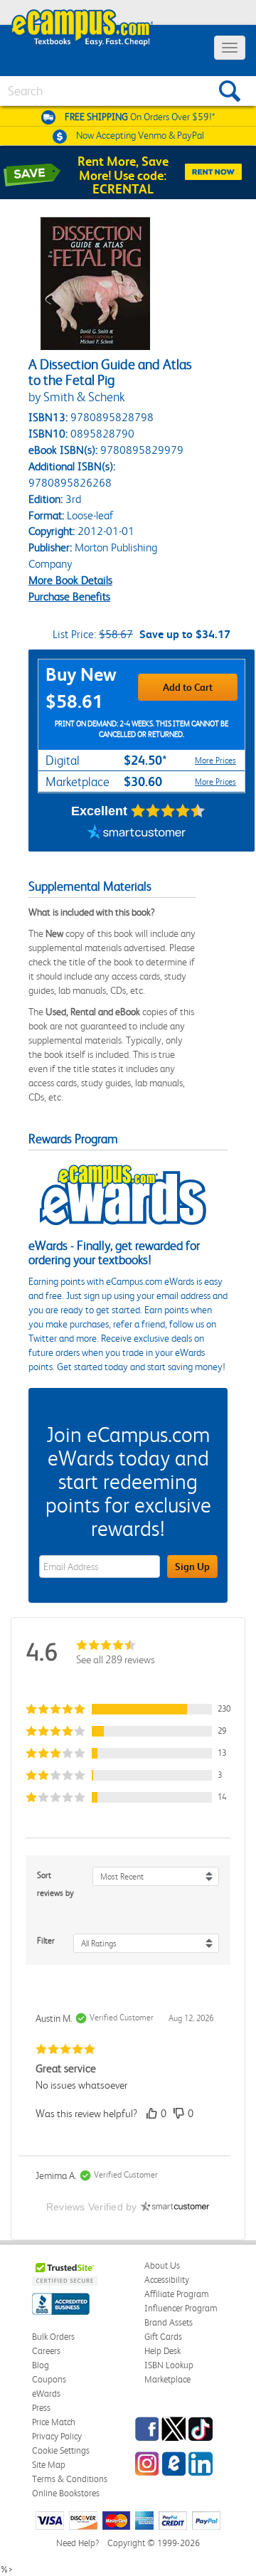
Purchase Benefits (69, 597)
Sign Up (192, 1567)
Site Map (49, 2465)
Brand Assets (169, 2322)
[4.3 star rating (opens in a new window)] (168, 811)
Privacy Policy (57, 2436)
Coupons (49, 2379)
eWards (46, 2394)
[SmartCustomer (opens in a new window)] (137, 834)
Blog (41, 2365)
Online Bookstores (66, 2493)
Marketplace (167, 2379)
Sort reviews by (55, 1884)
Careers (46, 2351)
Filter (46, 1941)
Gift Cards (163, 2337)
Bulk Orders (53, 2337)
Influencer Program (181, 2308)
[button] (128, 1709)
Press (41, 2408)
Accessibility (167, 2280)
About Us (162, 2265)
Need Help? (78, 2543)
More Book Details (70, 580)
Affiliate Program (177, 2294)
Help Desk (162, 2351)
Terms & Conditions (70, 2479)
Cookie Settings (61, 2450)
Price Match (54, 2422)
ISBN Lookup (169, 2365)
